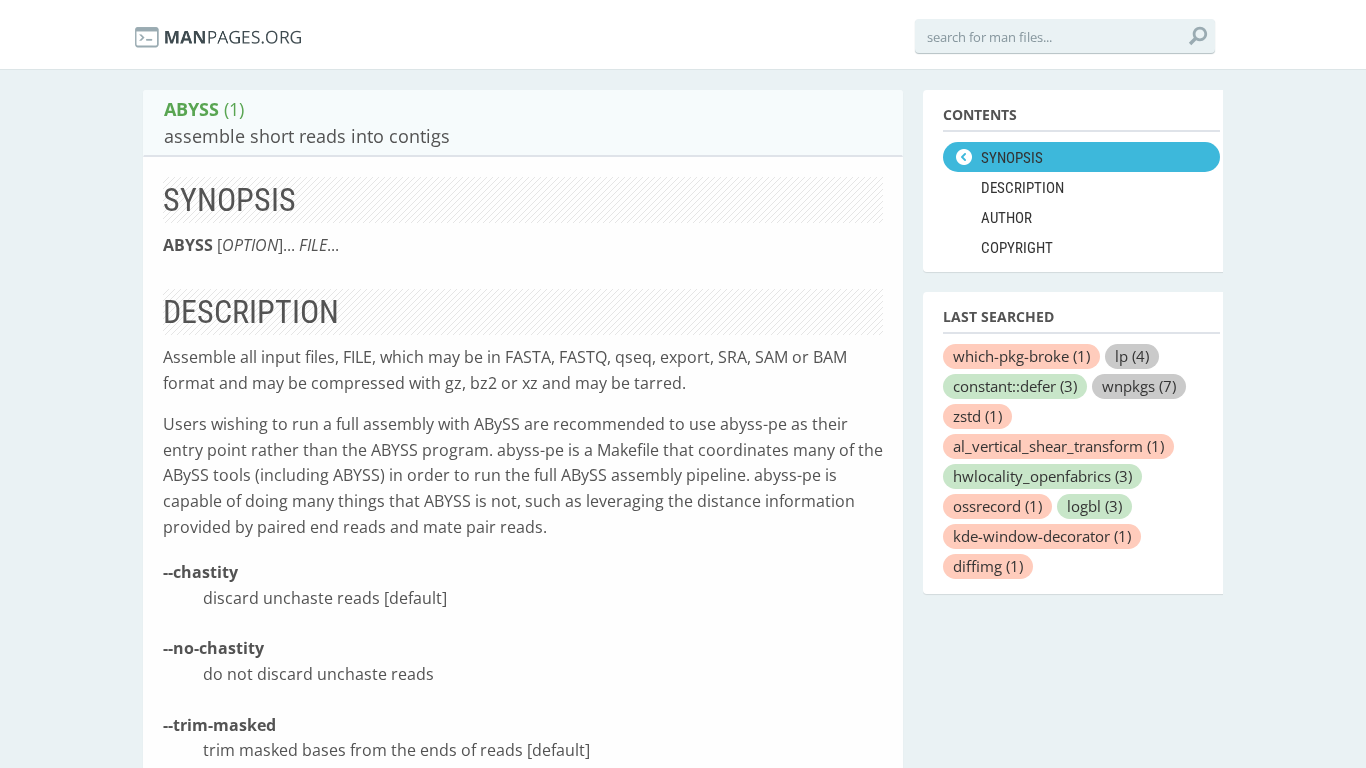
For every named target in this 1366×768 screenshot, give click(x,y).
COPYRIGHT (1017, 248)
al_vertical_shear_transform (1058, 446)
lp (1132, 356)
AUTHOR (1006, 218)
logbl (1094, 506)
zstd (977, 416)
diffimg (988, 566)
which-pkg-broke (1021, 356)
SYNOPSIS (1012, 158)
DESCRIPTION (1022, 188)
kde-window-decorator (1042, 536)
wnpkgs (1139, 386)
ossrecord (997, 506)
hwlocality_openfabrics (1042, 476)
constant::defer (1015, 386)
